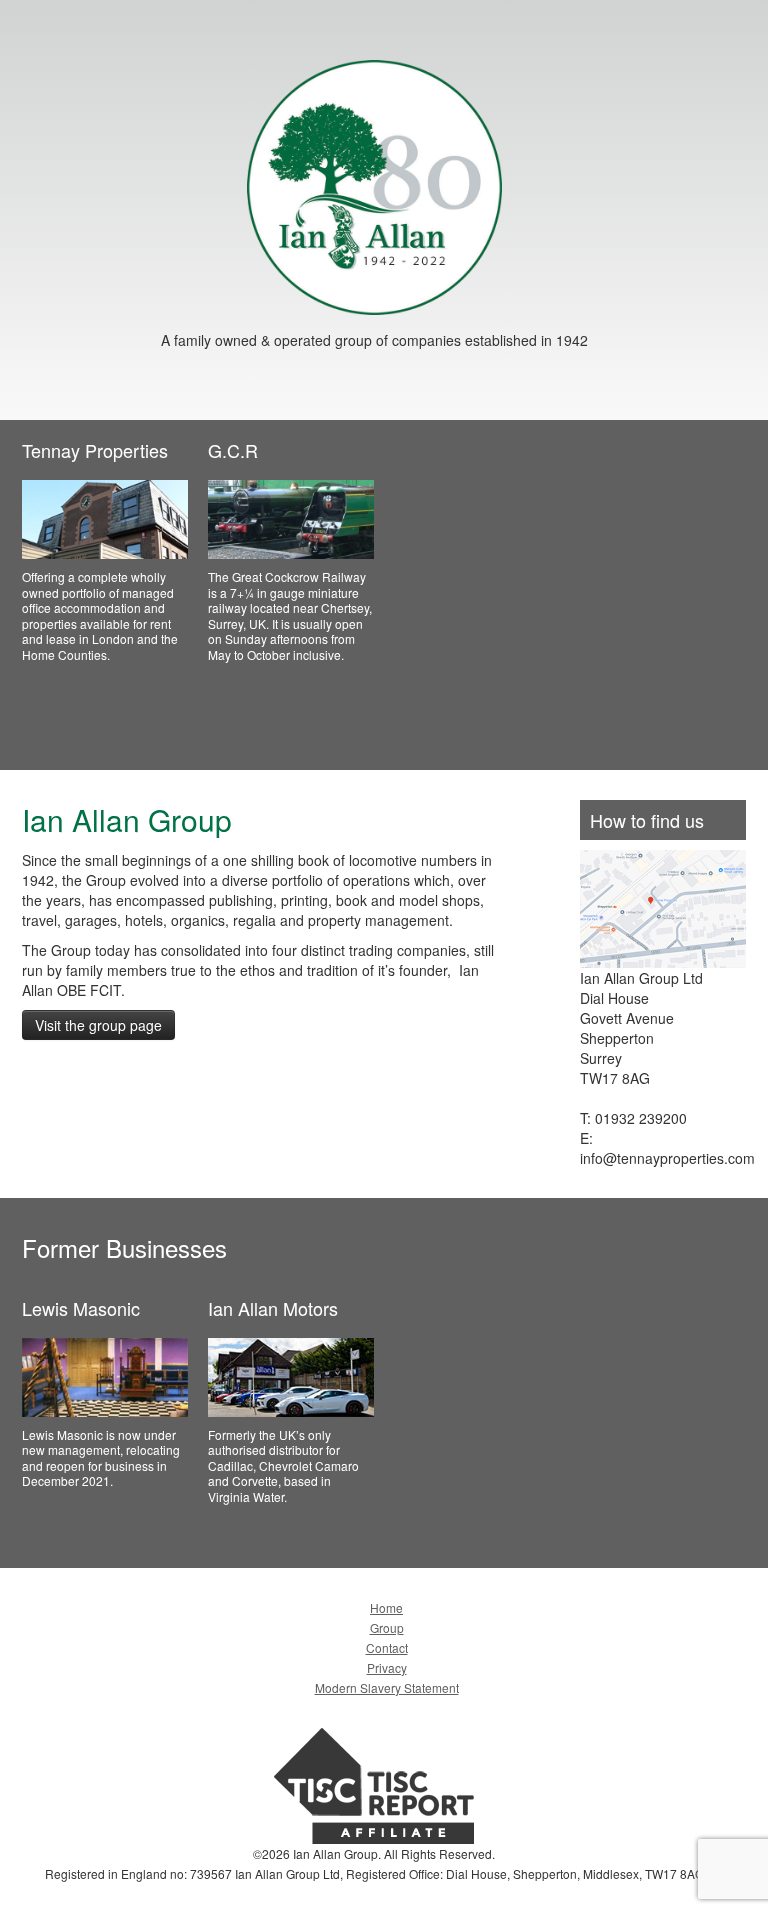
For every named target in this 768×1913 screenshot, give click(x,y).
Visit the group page (98, 1025)
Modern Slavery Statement (387, 1687)
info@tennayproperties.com (667, 1158)
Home (386, 1607)
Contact (387, 1647)
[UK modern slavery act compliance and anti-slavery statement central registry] (374, 1783)
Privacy (387, 1667)
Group (387, 1627)
